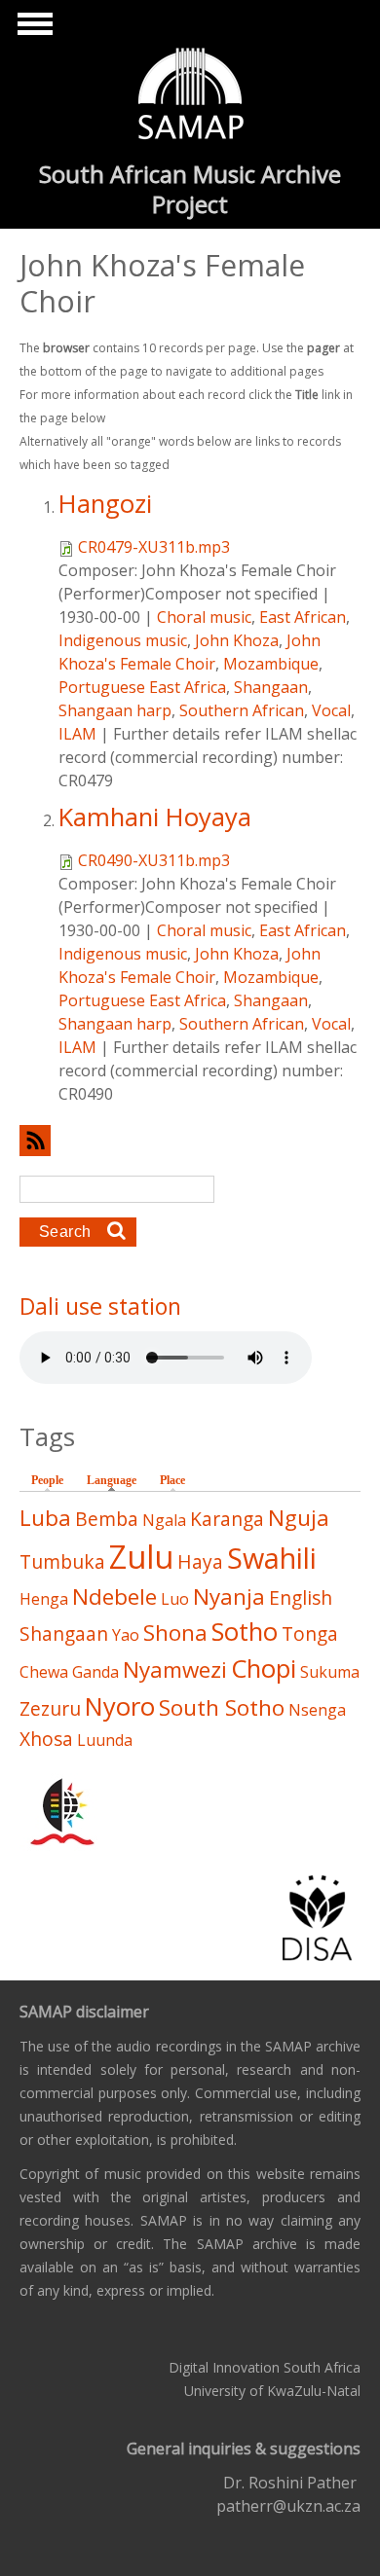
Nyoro (120, 1706)
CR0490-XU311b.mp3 (154, 860)
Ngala (164, 1520)
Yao (126, 1635)
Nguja (299, 1518)
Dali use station (100, 1306)
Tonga (310, 1633)
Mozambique (271, 664)
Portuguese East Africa (142, 687)
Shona (175, 1633)
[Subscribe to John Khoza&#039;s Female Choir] (190, 1140)
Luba (45, 1518)
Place (172, 1480)
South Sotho (222, 1707)
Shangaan (271, 687)
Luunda (105, 1740)
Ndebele (114, 1596)
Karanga (227, 1519)
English (301, 1597)
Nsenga (317, 1710)
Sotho (245, 1632)
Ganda (95, 1672)
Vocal (331, 710)
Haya (200, 1561)
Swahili (272, 1558)
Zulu (141, 1557)
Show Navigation (32, 29)
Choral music (204, 617)
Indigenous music (123, 640)
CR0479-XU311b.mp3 (154, 547)
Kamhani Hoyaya (155, 817)
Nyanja (229, 1596)
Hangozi (105, 504)
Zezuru (50, 1708)
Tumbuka (62, 1561)
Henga (44, 1599)
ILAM (77, 734)
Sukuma (330, 1672)
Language (116, 1480)
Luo (175, 1599)
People (47, 1480)
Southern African (242, 710)
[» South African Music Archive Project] (190, 96)
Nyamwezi (175, 1669)
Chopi (264, 1669)
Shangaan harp (115, 710)
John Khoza (237, 640)
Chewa (44, 1672)
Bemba (107, 1519)
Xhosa (46, 1739)
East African (303, 617)
